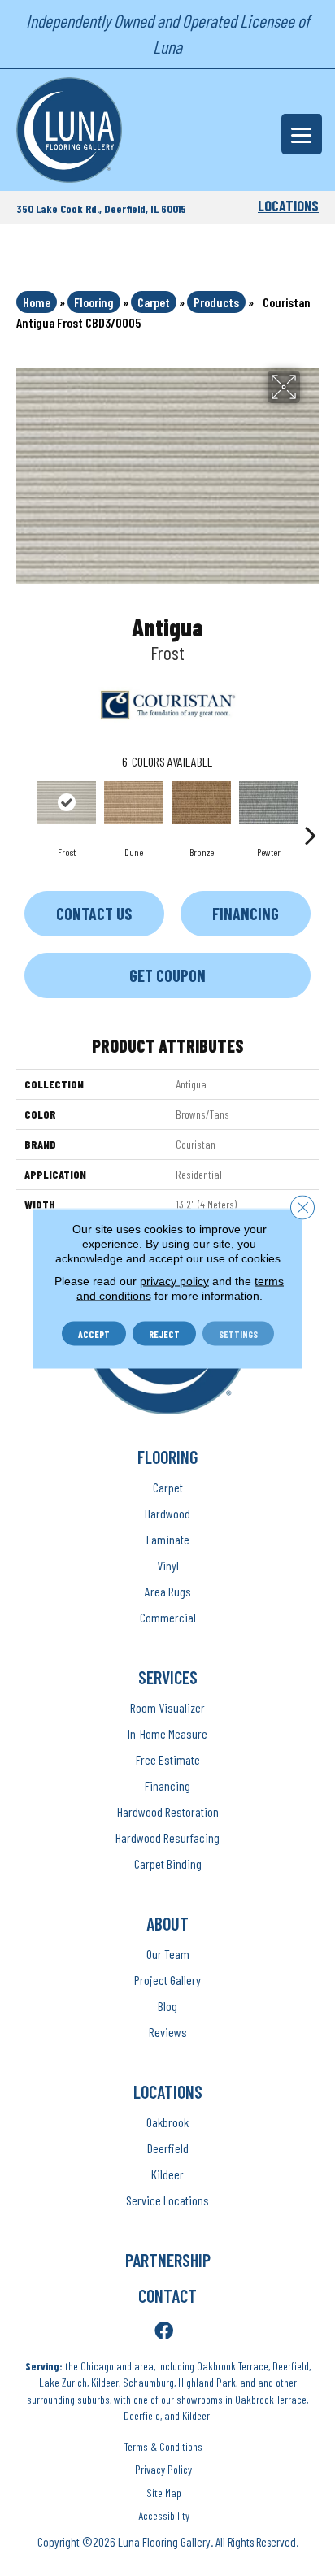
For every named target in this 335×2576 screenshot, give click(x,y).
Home (37, 302)
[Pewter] (269, 803)
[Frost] (66, 803)
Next (311, 810)
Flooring (94, 302)
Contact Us (94, 914)
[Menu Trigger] (302, 134)
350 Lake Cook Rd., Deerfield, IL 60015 (101, 209)
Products (216, 302)
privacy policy (174, 1280)
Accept (94, 1333)
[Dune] (134, 803)
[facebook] (164, 2332)
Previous (24, 810)
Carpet (154, 302)
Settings (238, 1333)
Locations (288, 206)
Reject (164, 1333)
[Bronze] (201, 803)
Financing (246, 914)
